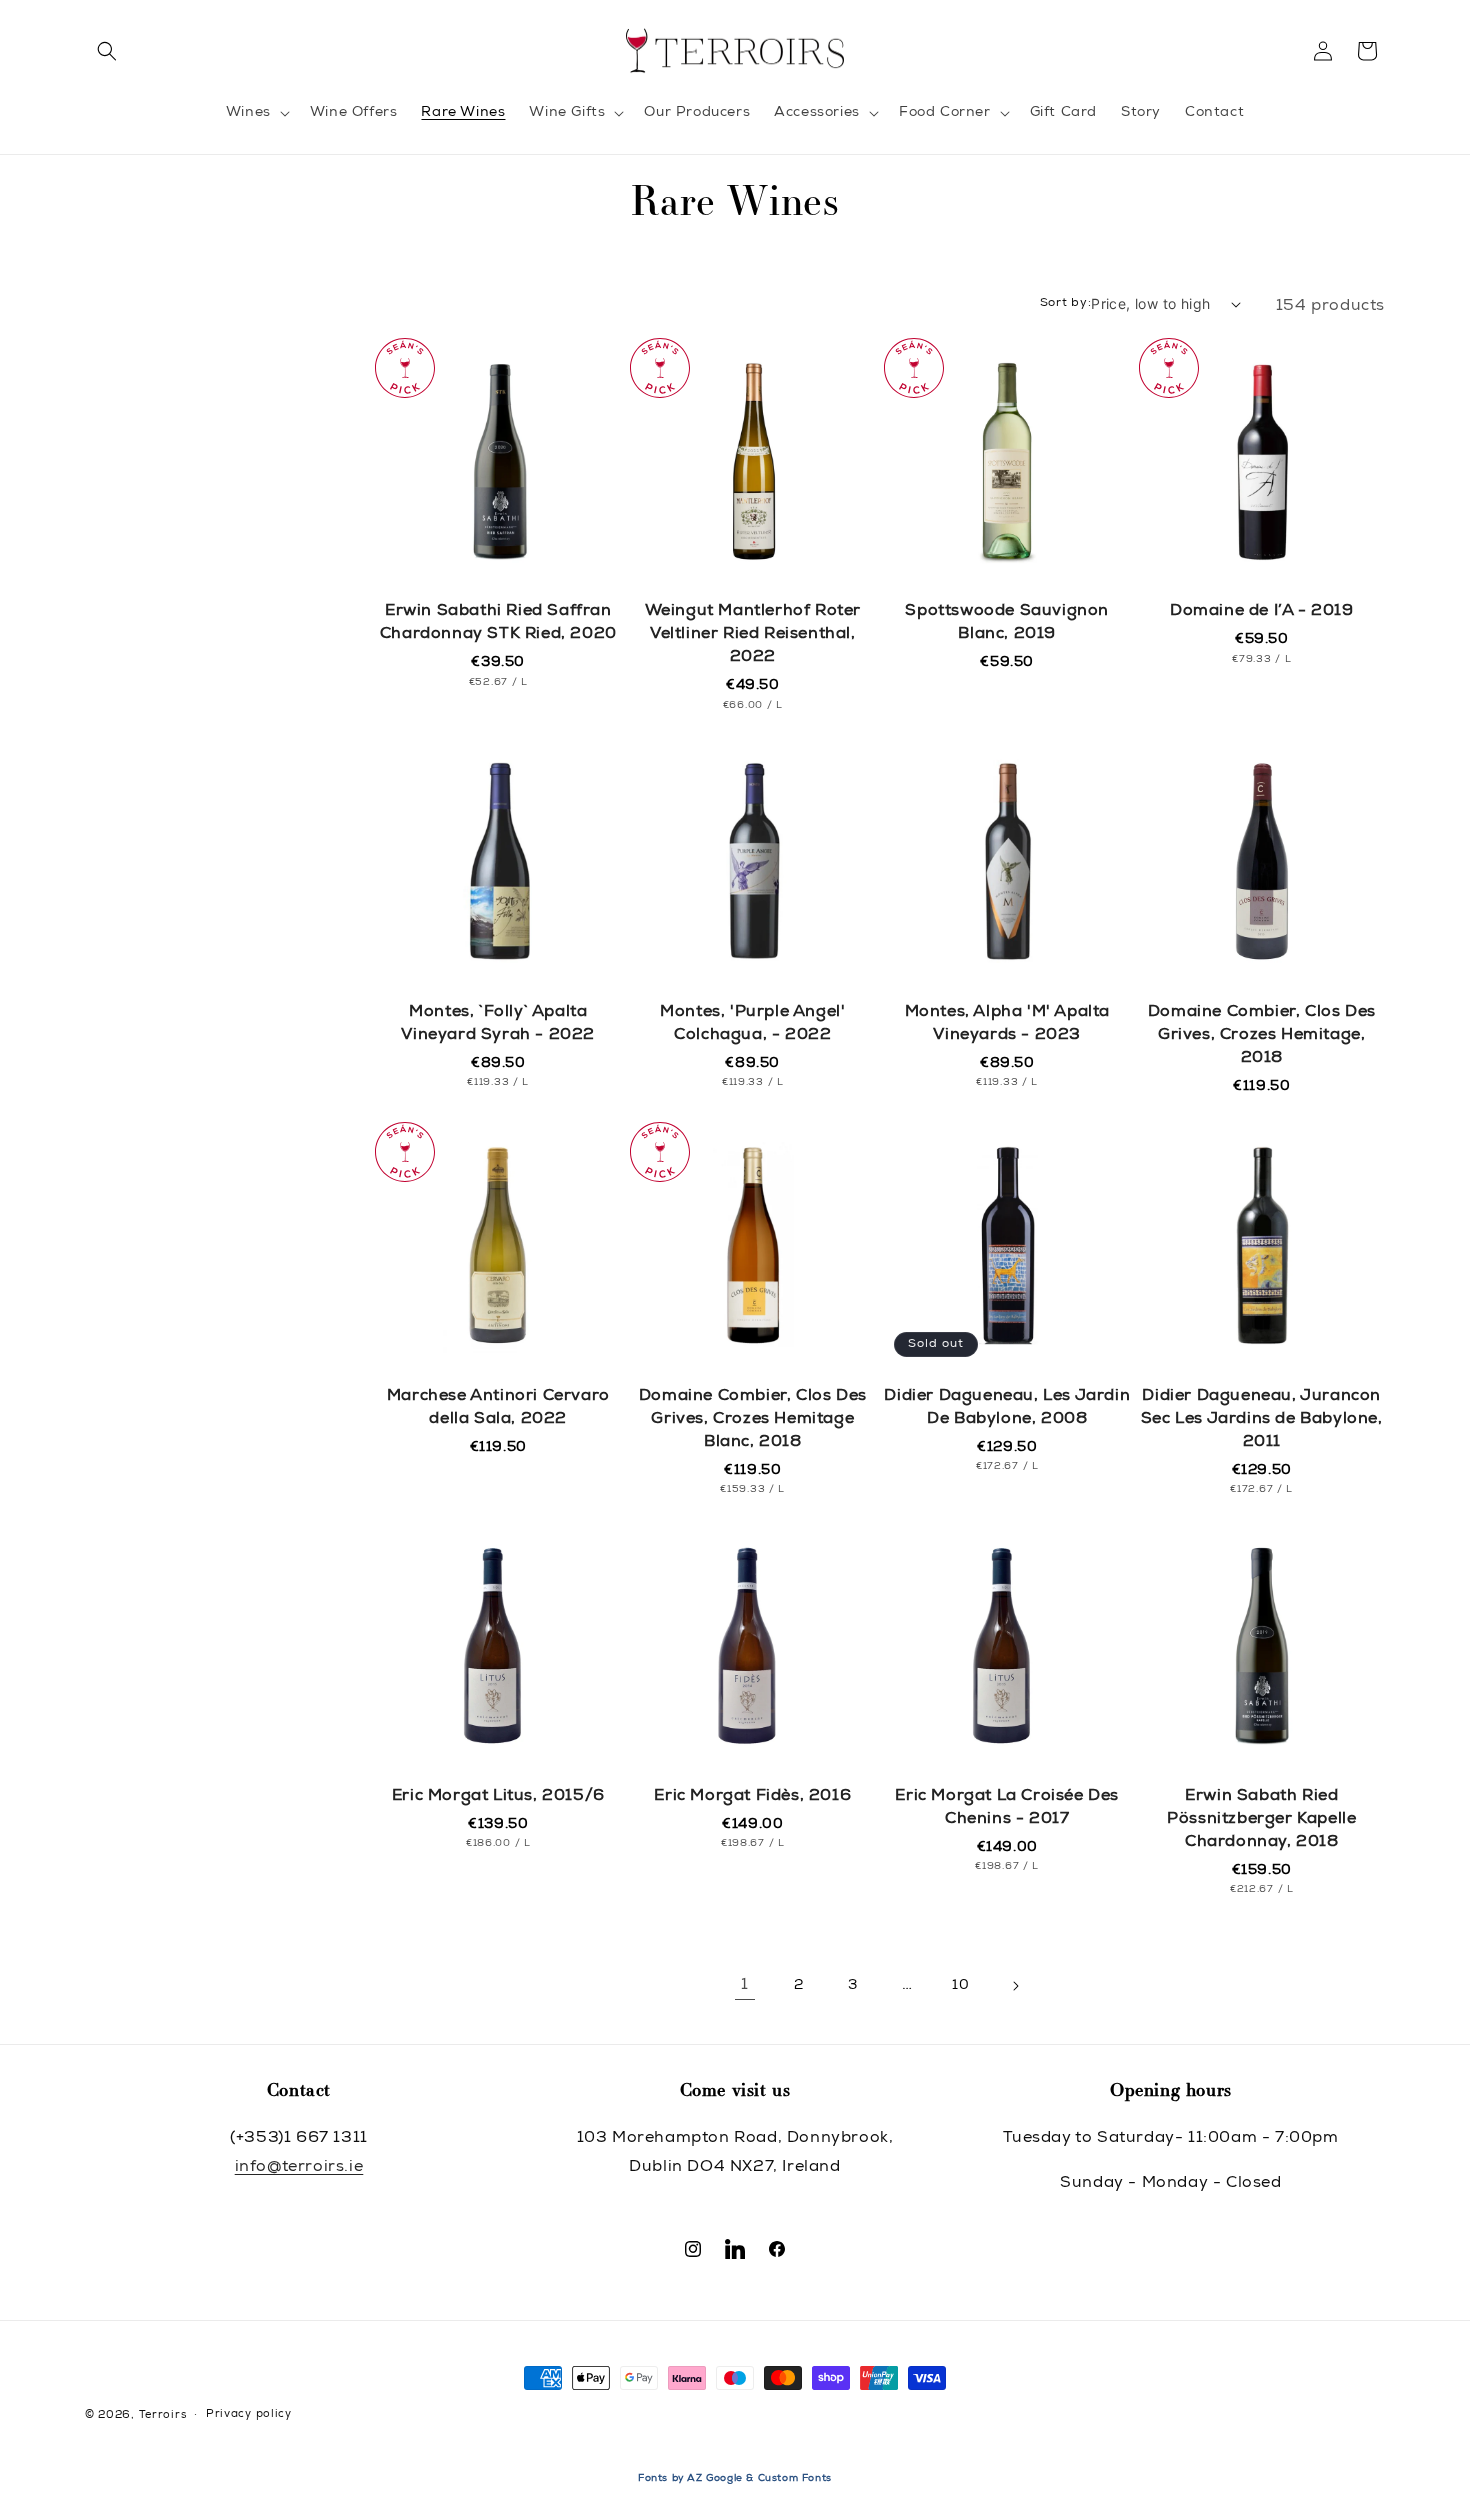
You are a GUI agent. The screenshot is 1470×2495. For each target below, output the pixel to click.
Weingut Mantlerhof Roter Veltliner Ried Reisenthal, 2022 (753, 635)
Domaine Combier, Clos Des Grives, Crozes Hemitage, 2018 (1262, 1036)
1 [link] (745, 1986)
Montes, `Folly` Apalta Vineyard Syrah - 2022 (498, 1024)
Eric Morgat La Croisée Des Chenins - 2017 (1007, 1808)
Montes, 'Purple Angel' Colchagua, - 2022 (752, 1024)
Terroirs (163, 2415)
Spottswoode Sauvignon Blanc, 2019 (1007, 623)
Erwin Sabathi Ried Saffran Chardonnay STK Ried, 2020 (498, 623)
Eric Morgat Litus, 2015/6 (498, 1797)
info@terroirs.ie (299, 2168)
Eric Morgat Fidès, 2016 (752, 1797)
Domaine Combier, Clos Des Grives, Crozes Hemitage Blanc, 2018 (753, 1420)
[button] (107, 51)
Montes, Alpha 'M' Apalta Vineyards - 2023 (1007, 1024)
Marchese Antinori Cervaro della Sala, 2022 (498, 1408)
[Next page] (1015, 1986)
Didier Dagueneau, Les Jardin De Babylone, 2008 (1007, 1408)
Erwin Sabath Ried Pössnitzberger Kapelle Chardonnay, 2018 (1261, 1820)
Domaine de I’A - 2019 (1262, 612)
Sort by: (1066, 303)
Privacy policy (249, 2414)
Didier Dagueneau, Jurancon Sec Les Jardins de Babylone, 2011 (1262, 1420)
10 (960, 1986)
